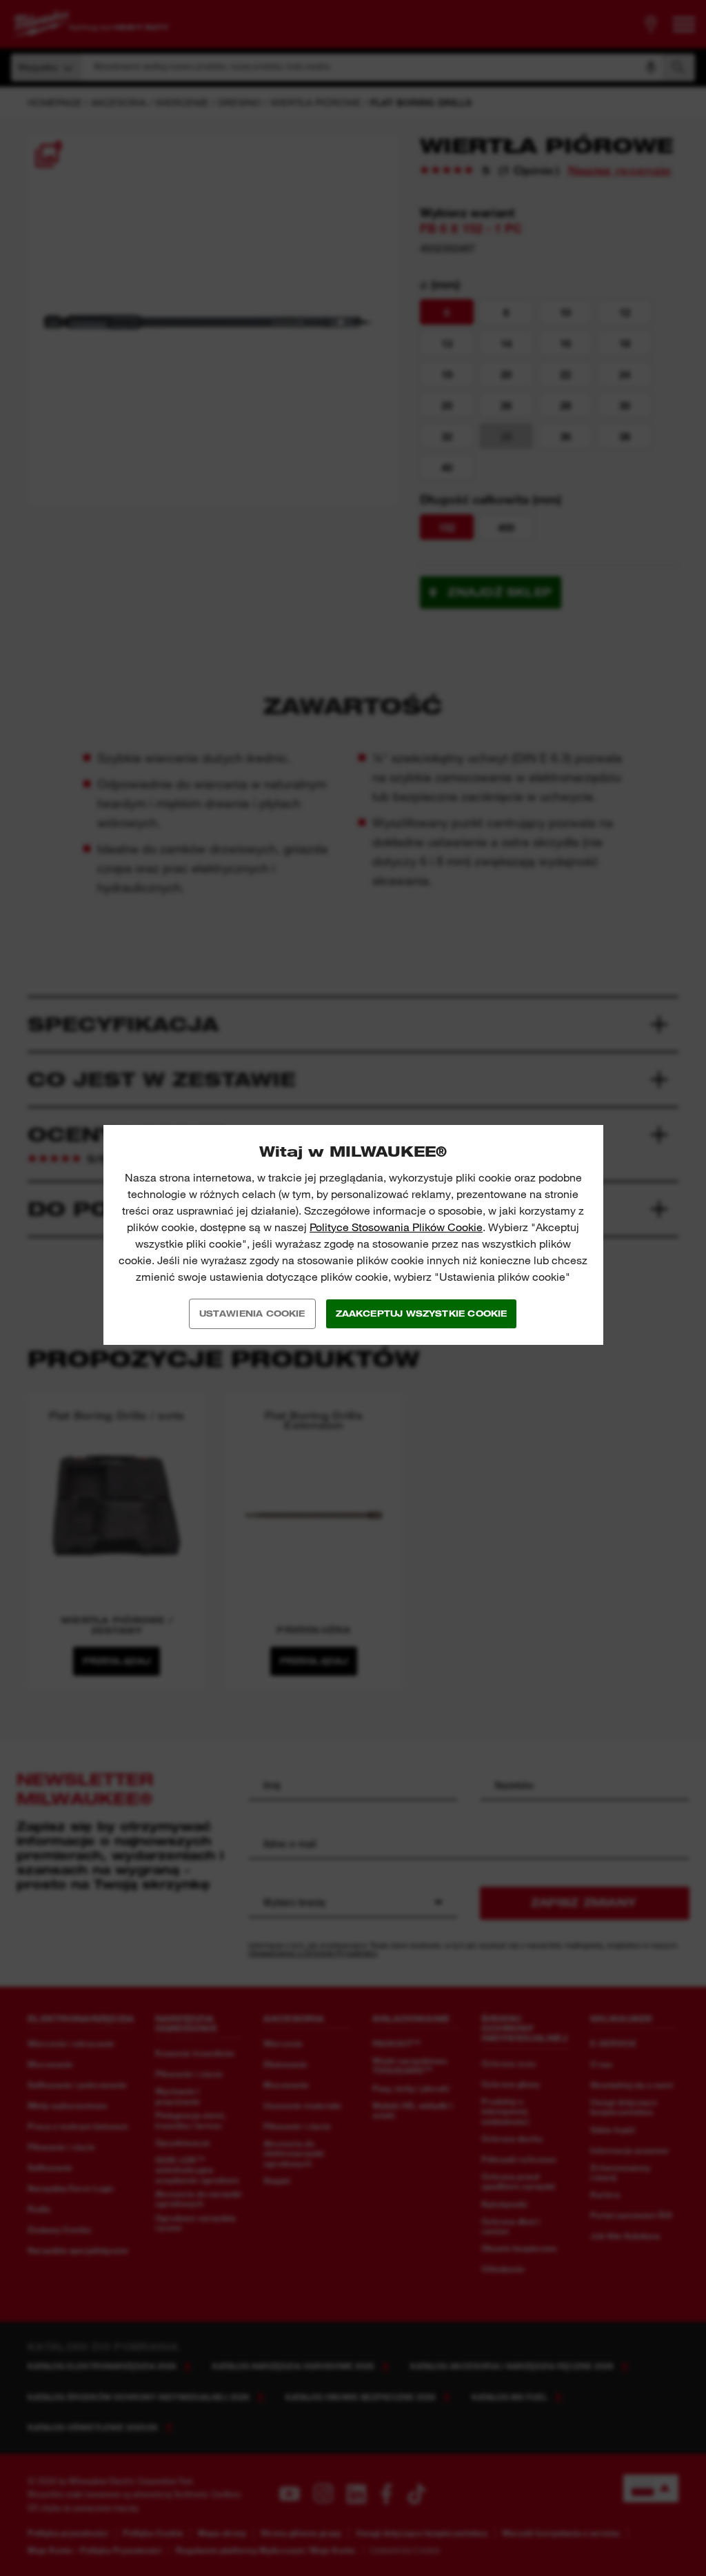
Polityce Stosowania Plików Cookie (396, 1227)
